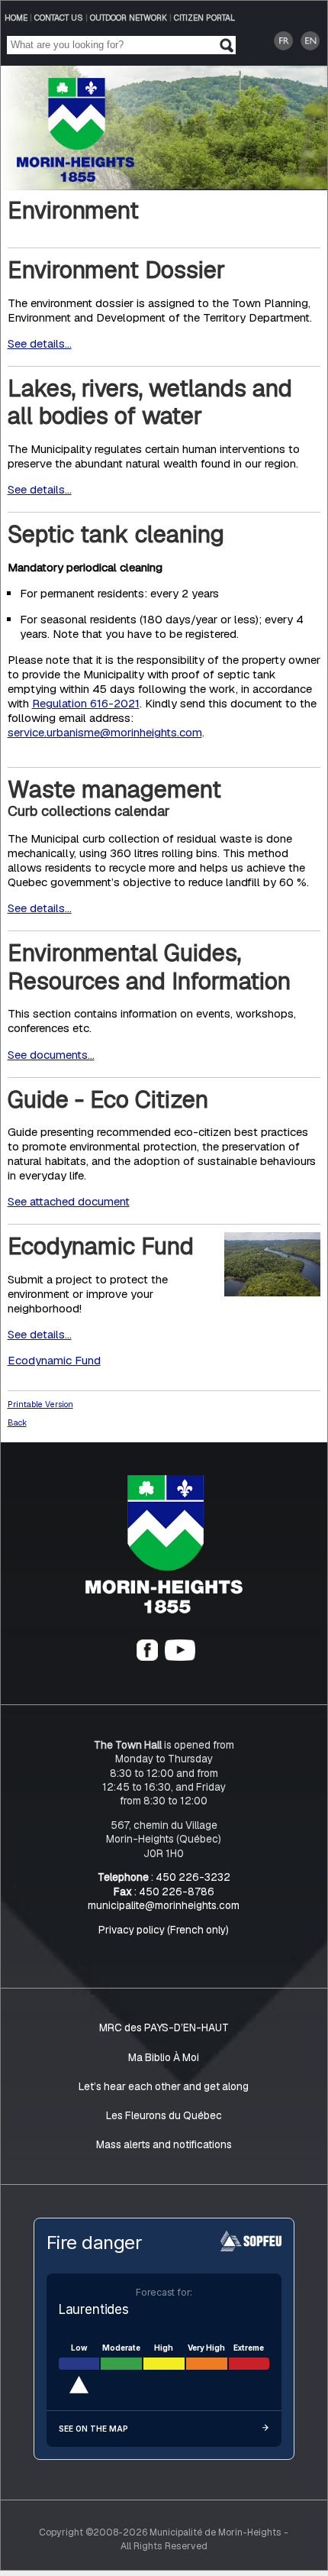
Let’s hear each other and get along (164, 2086)
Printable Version (40, 1404)
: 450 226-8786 (164, 1892)
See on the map (93, 2429)
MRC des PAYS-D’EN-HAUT (164, 2028)
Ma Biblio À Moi (164, 2057)
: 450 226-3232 (164, 1878)
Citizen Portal (204, 18)
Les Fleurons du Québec (164, 2115)
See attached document (69, 1202)
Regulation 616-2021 (86, 704)
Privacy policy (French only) (164, 1930)
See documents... (51, 1055)
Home (16, 18)
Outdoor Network (129, 18)
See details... (40, 343)
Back (17, 1422)
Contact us (59, 18)
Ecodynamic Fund (54, 1360)
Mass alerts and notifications (164, 2144)
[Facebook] (147, 1658)
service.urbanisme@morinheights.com (105, 733)
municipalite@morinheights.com (164, 1905)
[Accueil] (164, 1610)
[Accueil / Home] (76, 178)
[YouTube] (180, 1658)
